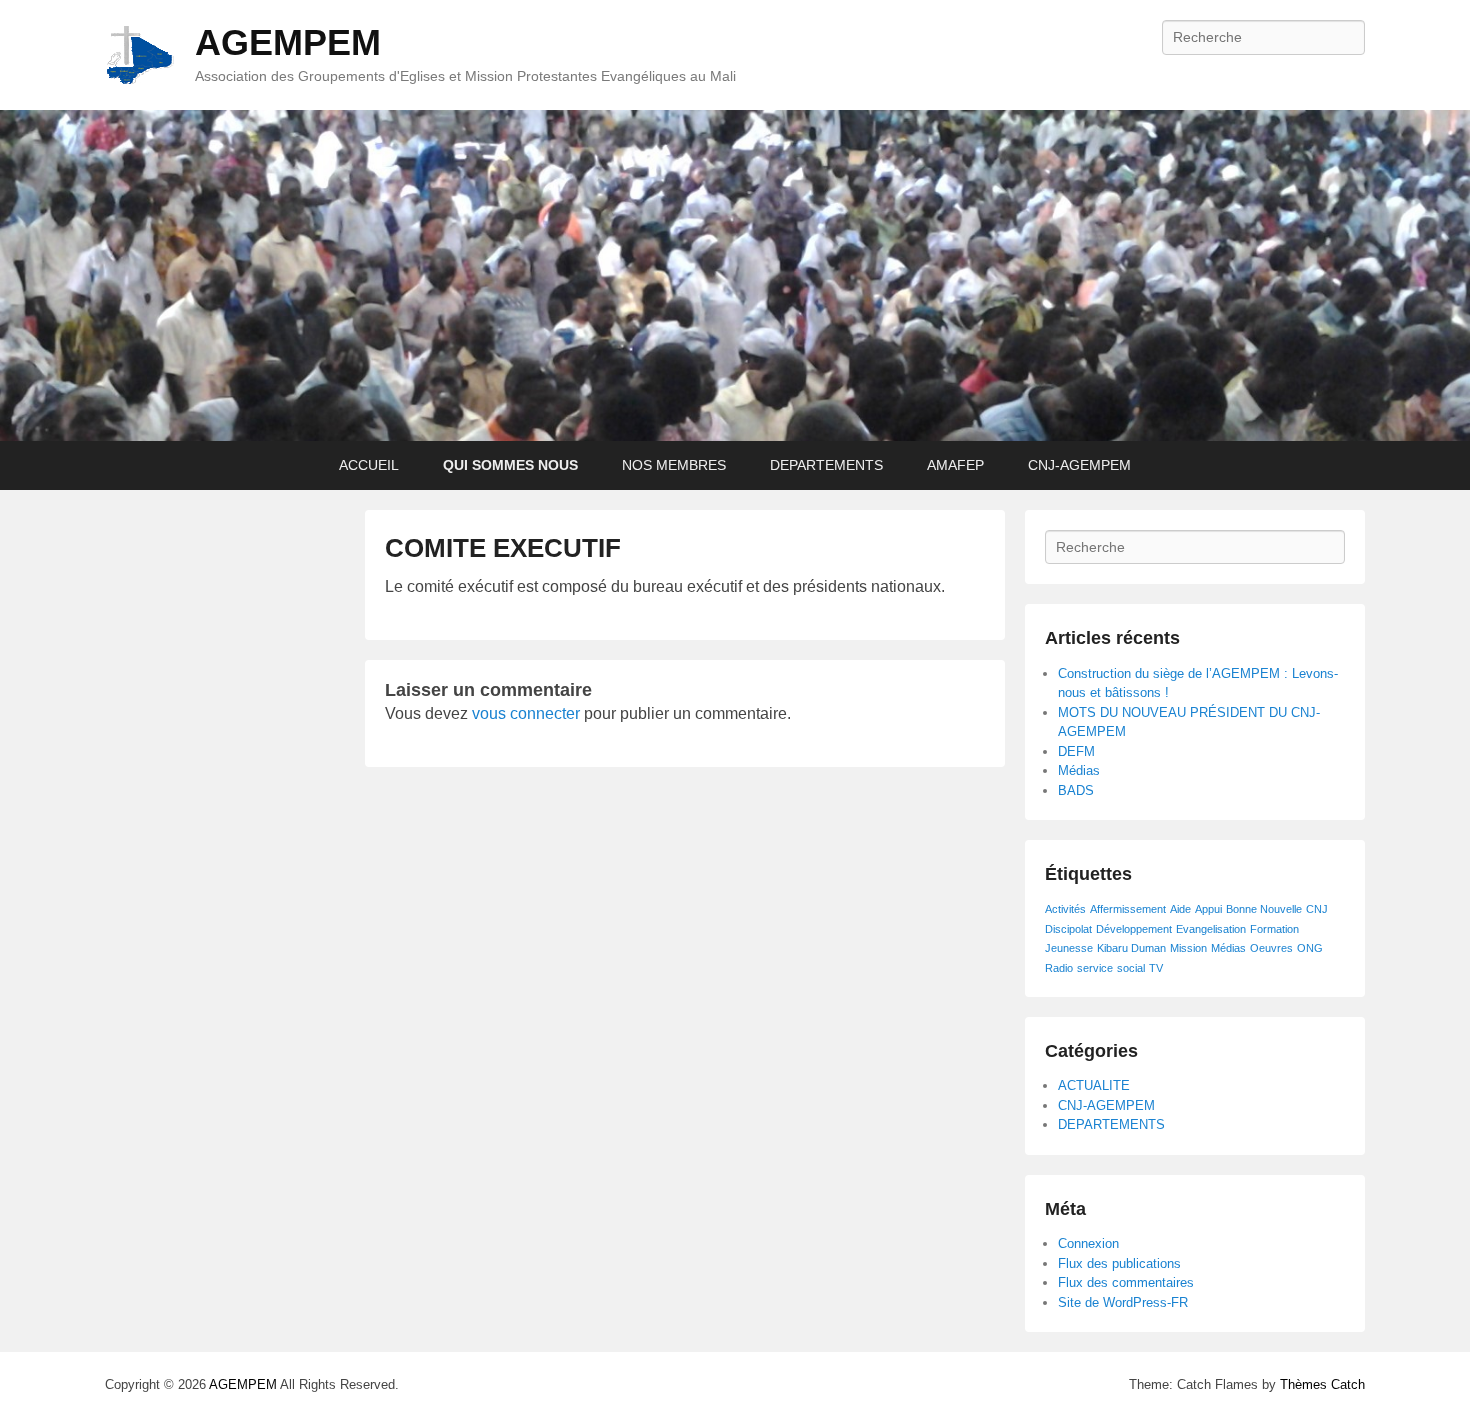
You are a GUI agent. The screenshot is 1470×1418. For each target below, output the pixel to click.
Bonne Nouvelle (1264, 909)
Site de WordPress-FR (1123, 1302)
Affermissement (1128, 909)
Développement (1134, 929)
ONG (1310, 948)
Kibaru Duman (1131, 948)
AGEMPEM (288, 42)
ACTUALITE (1094, 1085)
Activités (1065, 909)
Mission (1188, 948)
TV (1156, 968)
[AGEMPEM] (735, 275)
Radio (1059, 968)
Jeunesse (1069, 948)
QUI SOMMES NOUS (510, 465)
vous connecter (526, 713)
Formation (1274, 929)
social (1131, 968)
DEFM (1076, 751)
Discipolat (1068, 929)
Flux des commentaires (1126, 1282)
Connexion (1088, 1243)
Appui (1208, 909)
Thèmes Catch (1322, 1384)
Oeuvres (1271, 948)
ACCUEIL (369, 465)
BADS (1076, 790)
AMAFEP (955, 465)
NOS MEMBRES (674, 465)
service (1095, 968)
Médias (1079, 770)
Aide (1180, 909)
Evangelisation (1211, 929)
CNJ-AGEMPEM (1079, 465)
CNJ (1317, 909)
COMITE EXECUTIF (503, 548)
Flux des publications (1119, 1263)
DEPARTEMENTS (826, 465)
